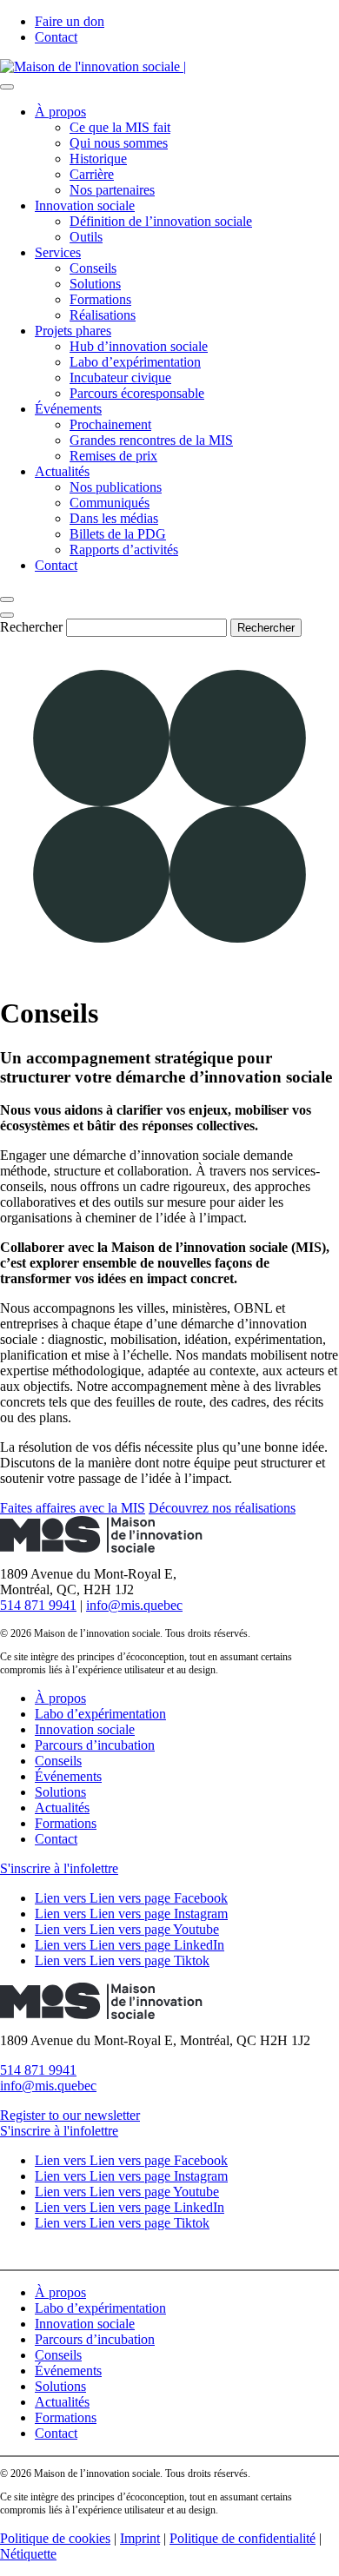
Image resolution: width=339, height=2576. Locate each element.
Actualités (62, 471)
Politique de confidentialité (243, 2538)
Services (58, 252)
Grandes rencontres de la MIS (151, 440)
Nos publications (116, 487)
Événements (68, 409)
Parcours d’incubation (95, 1745)
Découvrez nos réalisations (222, 1508)
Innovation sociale (85, 205)
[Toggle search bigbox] (7, 599)
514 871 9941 (38, 1605)
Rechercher (31, 627)
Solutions (95, 284)
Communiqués (110, 503)
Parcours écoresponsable (137, 393)
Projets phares (73, 331)
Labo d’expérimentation (135, 362)
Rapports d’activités (124, 550)
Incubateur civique (120, 377)
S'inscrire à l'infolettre (59, 1868)
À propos (60, 112)
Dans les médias (114, 518)
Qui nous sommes (119, 143)
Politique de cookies (55, 2538)
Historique (98, 159)
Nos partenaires (112, 190)
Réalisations (103, 315)
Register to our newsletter (70, 2115)
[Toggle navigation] (7, 87)
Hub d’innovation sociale (139, 346)
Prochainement (110, 424)
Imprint (140, 2538)
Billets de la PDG (118, 534)
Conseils (93, 268)
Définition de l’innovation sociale (161, 221)
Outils (86, 237)
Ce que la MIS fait (120, 127)
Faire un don (70, 21)
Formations (100, 299)
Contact (56, 37)
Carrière (92, 174)
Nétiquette (28, 2554)
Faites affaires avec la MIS (73, 1508)
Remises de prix (113, 456)
